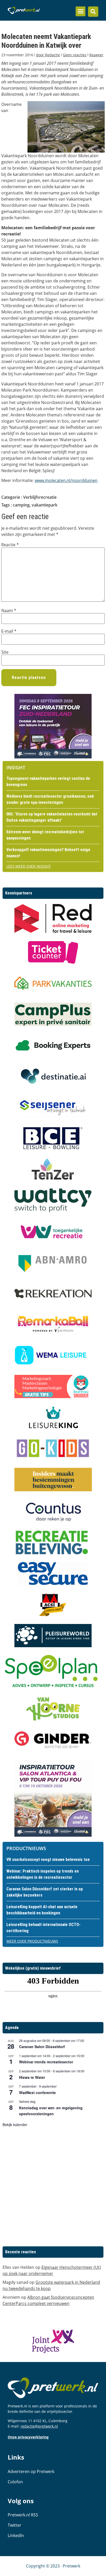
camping (21, 505)
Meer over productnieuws (32, 1941)
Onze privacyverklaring (28, 2437)
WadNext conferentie (37, 2092)
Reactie (10, 545)
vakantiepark (45, 505)
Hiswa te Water (32, 2077)
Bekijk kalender (15, 2125)
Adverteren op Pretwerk (31, 2471)
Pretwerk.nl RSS (23, 2515)
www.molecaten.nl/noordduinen (66, 480)
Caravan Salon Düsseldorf (42, 2047)
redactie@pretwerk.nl (39, 2426)
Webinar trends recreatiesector (46, 2062)
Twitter (15, 2525)
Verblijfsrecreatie (40, 497)
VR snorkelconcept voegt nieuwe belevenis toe (48, 1860)
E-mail (9, 631)
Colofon (15, 2482)
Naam (9, 611)
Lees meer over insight (29, 866)
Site (5, 652)
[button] (81, 11)
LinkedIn (16, 2535)
